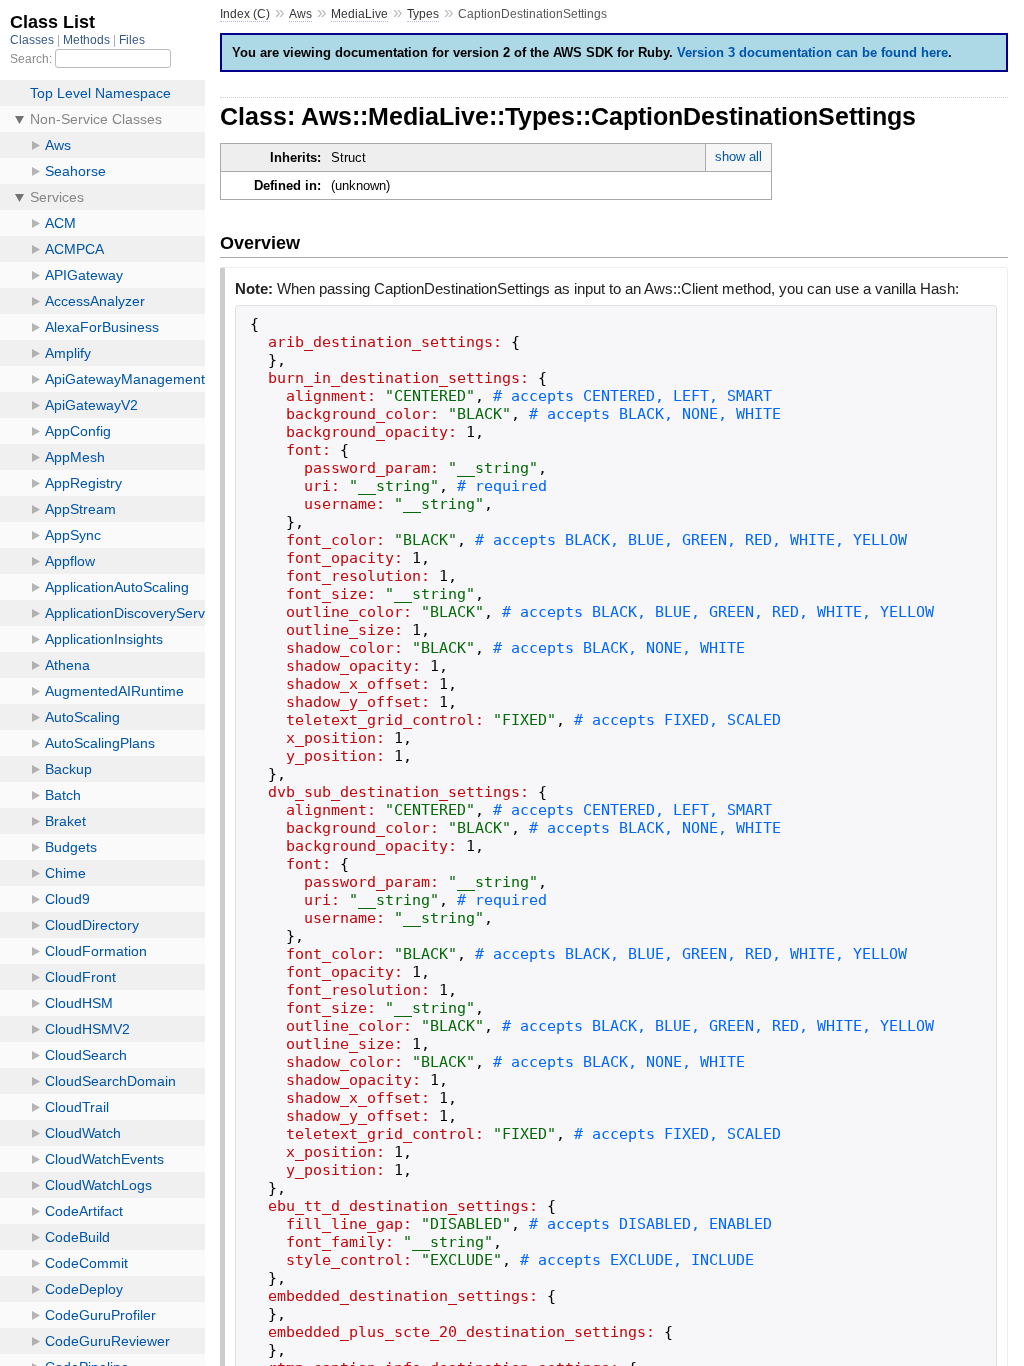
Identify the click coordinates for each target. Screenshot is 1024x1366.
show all (738, 156)
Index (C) (245, 14)
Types (423, 14)
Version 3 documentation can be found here (812, 52)
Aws (300, 14)
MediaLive (359, 14)
